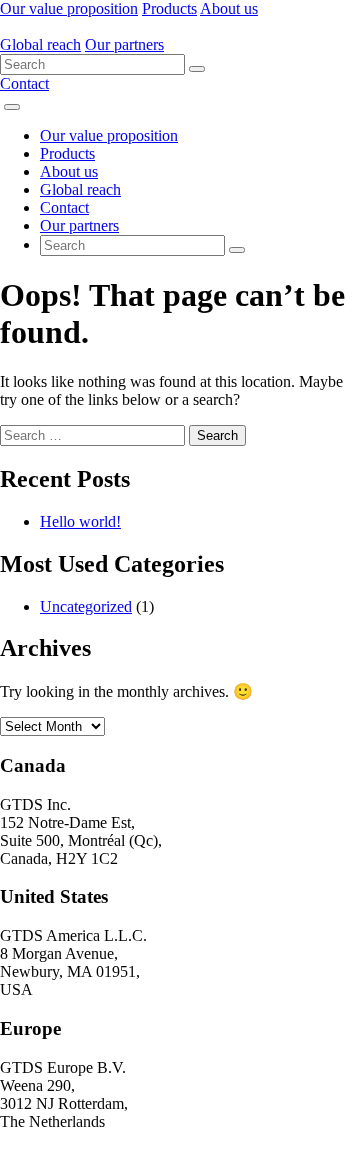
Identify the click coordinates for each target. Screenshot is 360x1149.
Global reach (40, 44)
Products (169, 8)
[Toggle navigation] (12, 107)
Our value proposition (69, 8)
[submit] (197, 69)
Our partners (124, 44)
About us (229, 8)
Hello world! (80, 521)
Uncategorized (86, 606)
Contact (24, 83)
